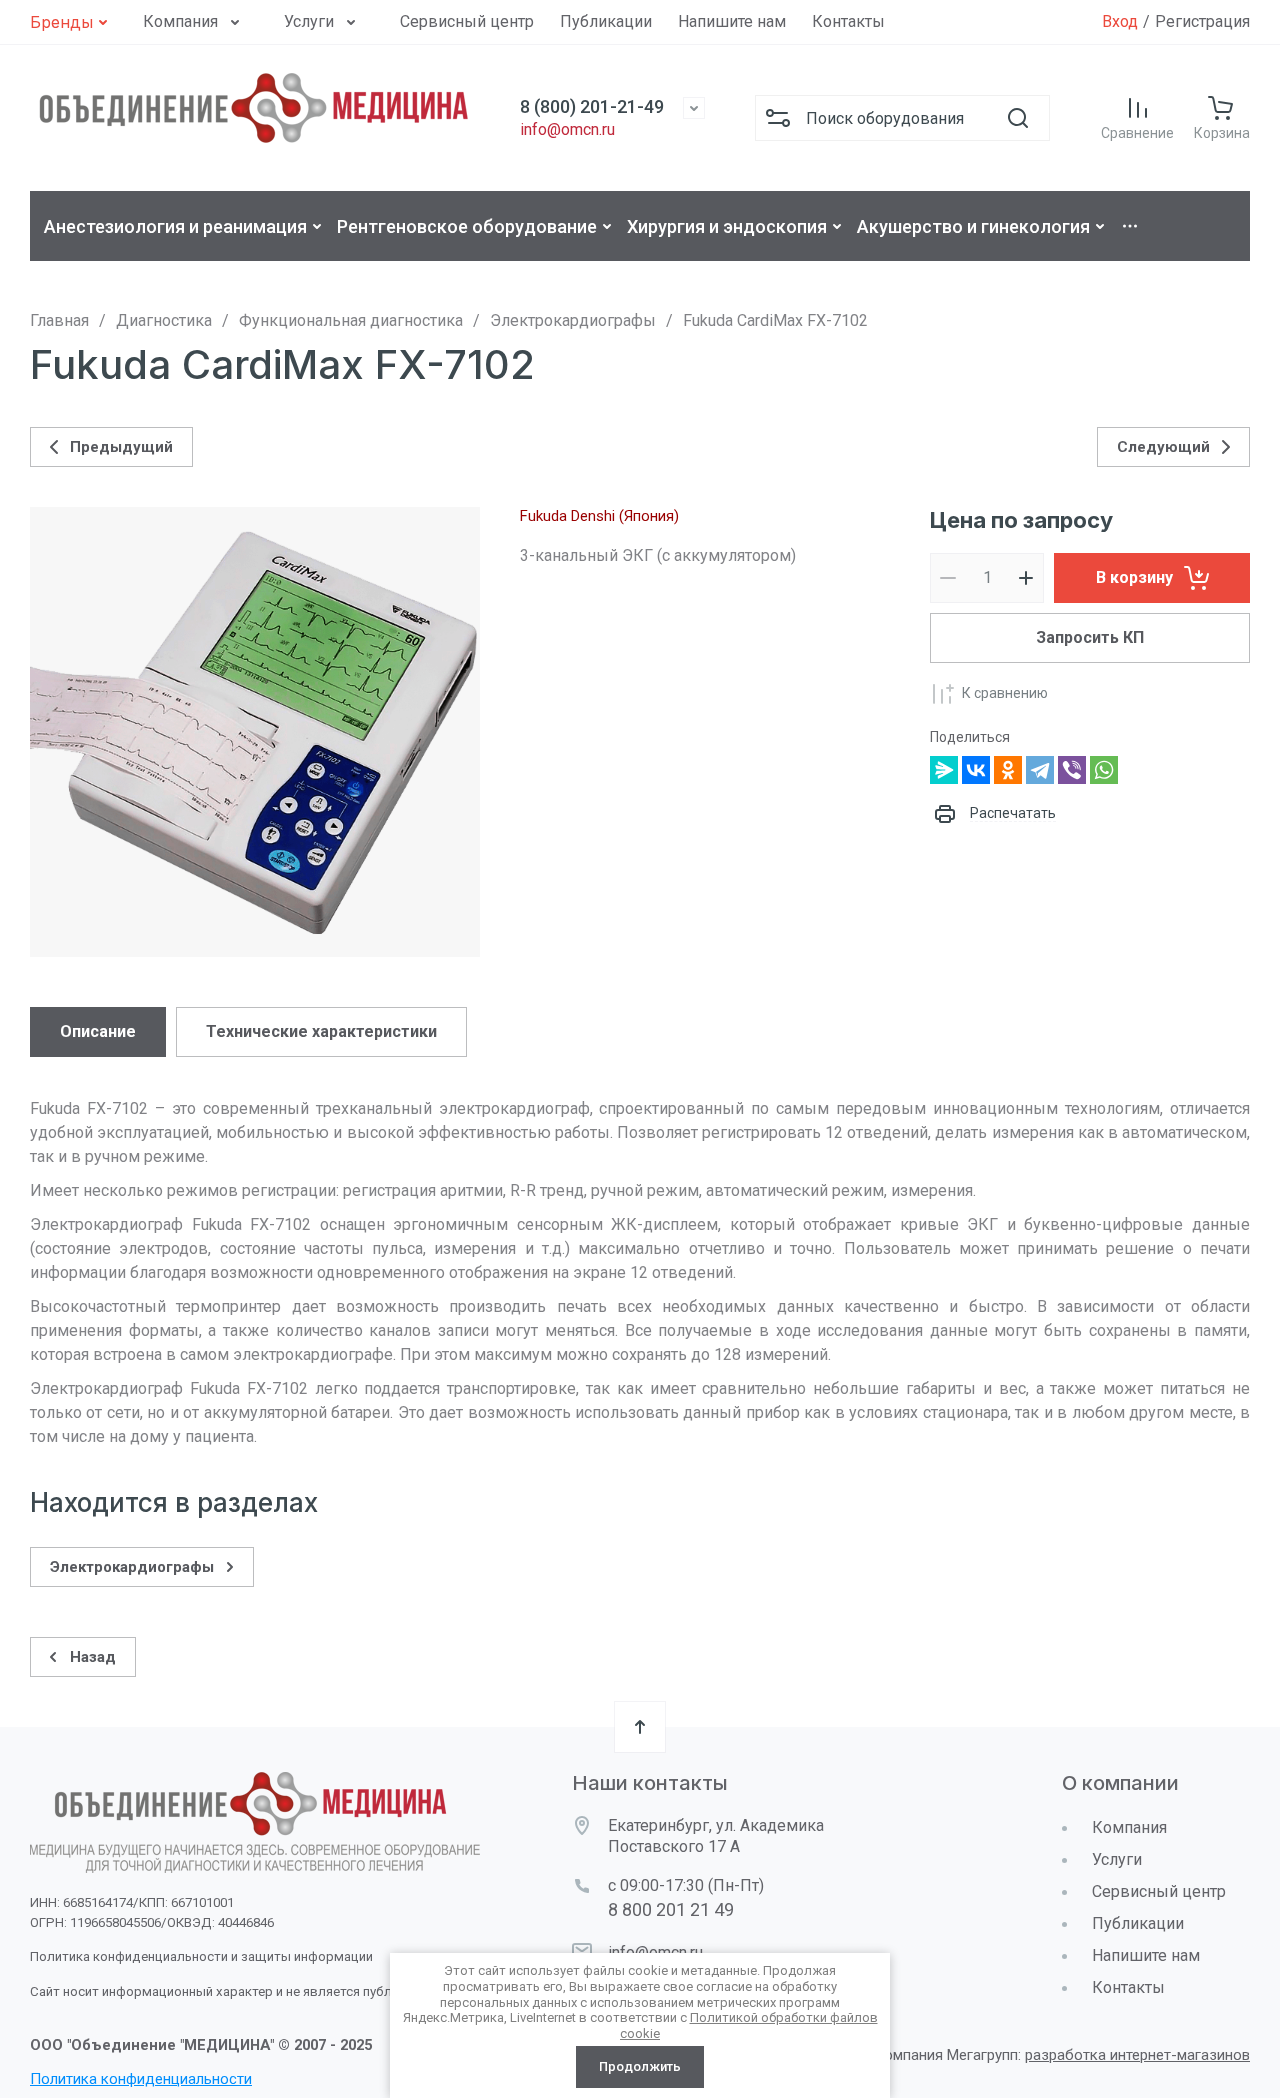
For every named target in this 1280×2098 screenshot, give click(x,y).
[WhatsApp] (1104, 770)
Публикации (606, 21)
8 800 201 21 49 (671, 1909)
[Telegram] (1040, 770)
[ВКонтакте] (976, 770)
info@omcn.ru (567, 129)
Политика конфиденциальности (141, 2079)
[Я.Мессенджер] (944, 770)
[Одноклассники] (1008, 770)
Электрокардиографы (573, 320)
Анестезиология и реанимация (175, 226)
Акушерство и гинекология (973, 226)
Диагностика (164, 320)
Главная (59, 320)
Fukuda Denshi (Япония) (599, 516)
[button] (71, 22)
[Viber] (1072, 770)
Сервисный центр (467, 21)
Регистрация (1202, 21)
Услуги (309, 21)
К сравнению (1005, 693)
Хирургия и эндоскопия (727, 226)
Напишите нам (732, 21)
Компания (180, 21)
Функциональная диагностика (351, 320)
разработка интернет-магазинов (1137, 2055)
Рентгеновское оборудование (467, 226)
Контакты (848, 21)
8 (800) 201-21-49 (592, 106)
